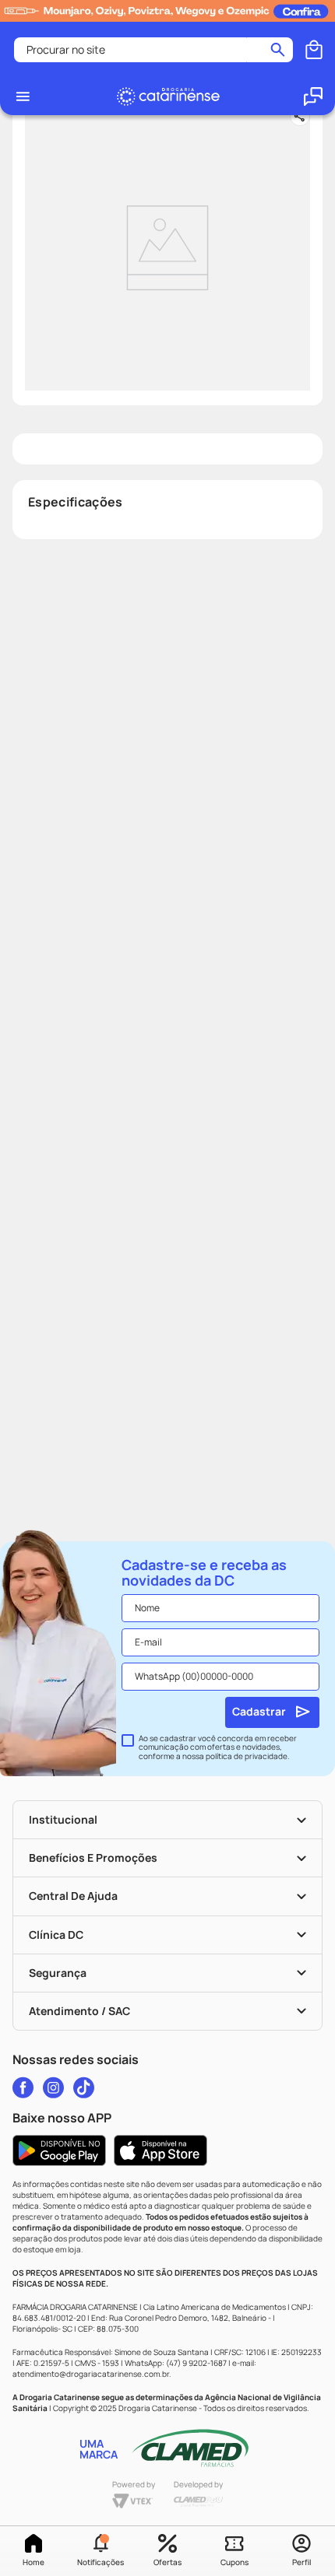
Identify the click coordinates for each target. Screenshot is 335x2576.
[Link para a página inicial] (36, 29)
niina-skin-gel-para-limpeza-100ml (126, 29)
